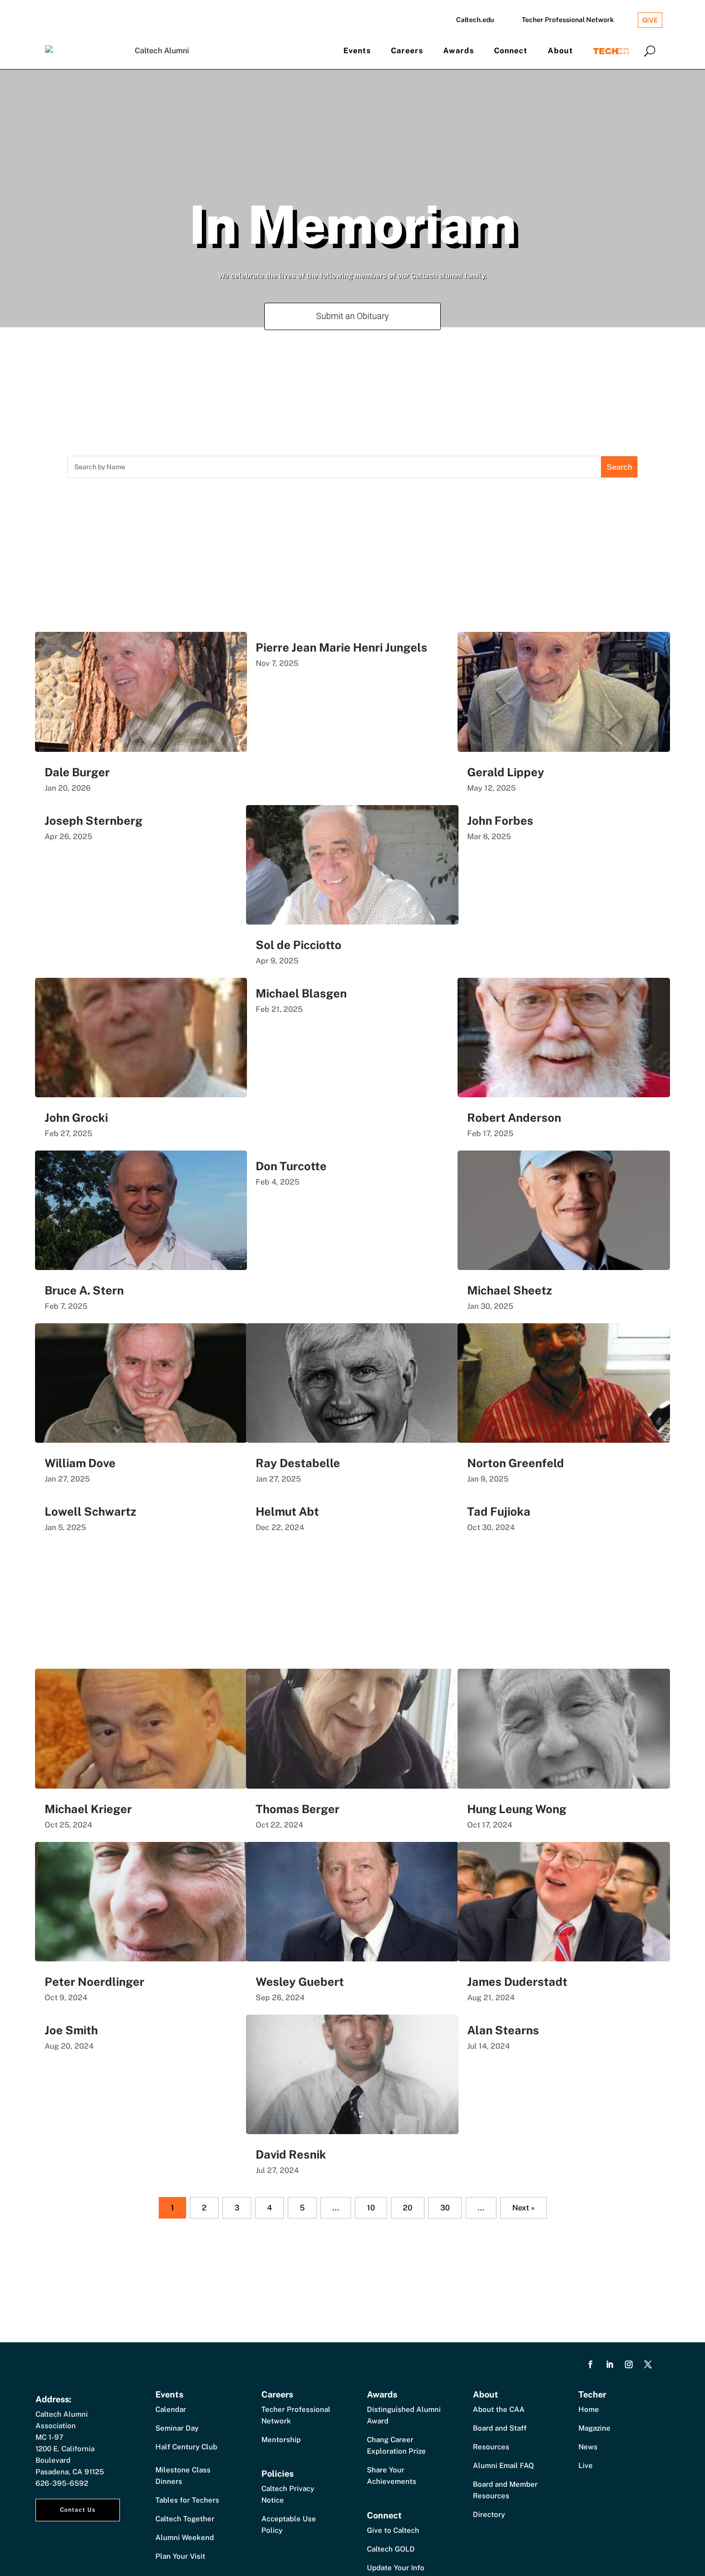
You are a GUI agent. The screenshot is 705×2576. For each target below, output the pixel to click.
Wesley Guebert (300, 1982)
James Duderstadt (517, 1982)
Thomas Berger (298, 1809)
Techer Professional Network (568, 20)
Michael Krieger (88, 1809)
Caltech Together (185, 2519)
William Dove (80, 1463)
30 (445, 2208)
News (588, 2447)
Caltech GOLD (391, 2549)
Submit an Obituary (352, 316)
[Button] (650, 51)
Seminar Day (177, 2428)
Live (586, 2465)
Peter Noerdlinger (94, 1982)
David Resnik (291, 2154)
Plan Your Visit (180, 2556)
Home (589, 2409)
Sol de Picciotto (299, 945)
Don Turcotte (291, 1166)
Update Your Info (396, 2568)
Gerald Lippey (506, 772)
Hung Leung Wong (517, 1809)
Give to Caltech (393, 2530)
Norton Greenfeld (516, 1463)
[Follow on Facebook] (590, 2364)
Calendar (171, 2409)
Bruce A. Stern (84, 1290)
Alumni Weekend (185, 2537)
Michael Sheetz (510, 1290)
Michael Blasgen (301, 993)
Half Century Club (186, 2447)
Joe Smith (71, 2030)
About (560, 51)
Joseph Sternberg (94, 820)
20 (408, 2208)
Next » (523, 2208)
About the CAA (499, 2409)
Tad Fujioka (499, 1511)
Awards (458, 51)
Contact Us (78, 2510)
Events (357, 51)
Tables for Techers (187, 2500)
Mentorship (281, 2439)
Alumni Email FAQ (503, 2465)
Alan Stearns (503, 2030)
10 (371, 2208)
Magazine (594, 2428)
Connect (511, 51)
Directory (489, 2514)
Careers (407, 51)
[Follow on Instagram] (629, 2364)
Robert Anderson (514, 1117)
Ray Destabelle (298, 1463)
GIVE (650, 20)
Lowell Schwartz (90, 1511)
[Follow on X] (648, 2364)
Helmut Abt (287, 1511)
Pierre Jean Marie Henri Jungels (341, 647)
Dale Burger (77, 772)
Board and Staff (500, 2428)
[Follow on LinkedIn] (610, 2364)
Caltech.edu (475, 20)
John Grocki (76, 1117)
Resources (491, 2447)
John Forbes (500, 820)
